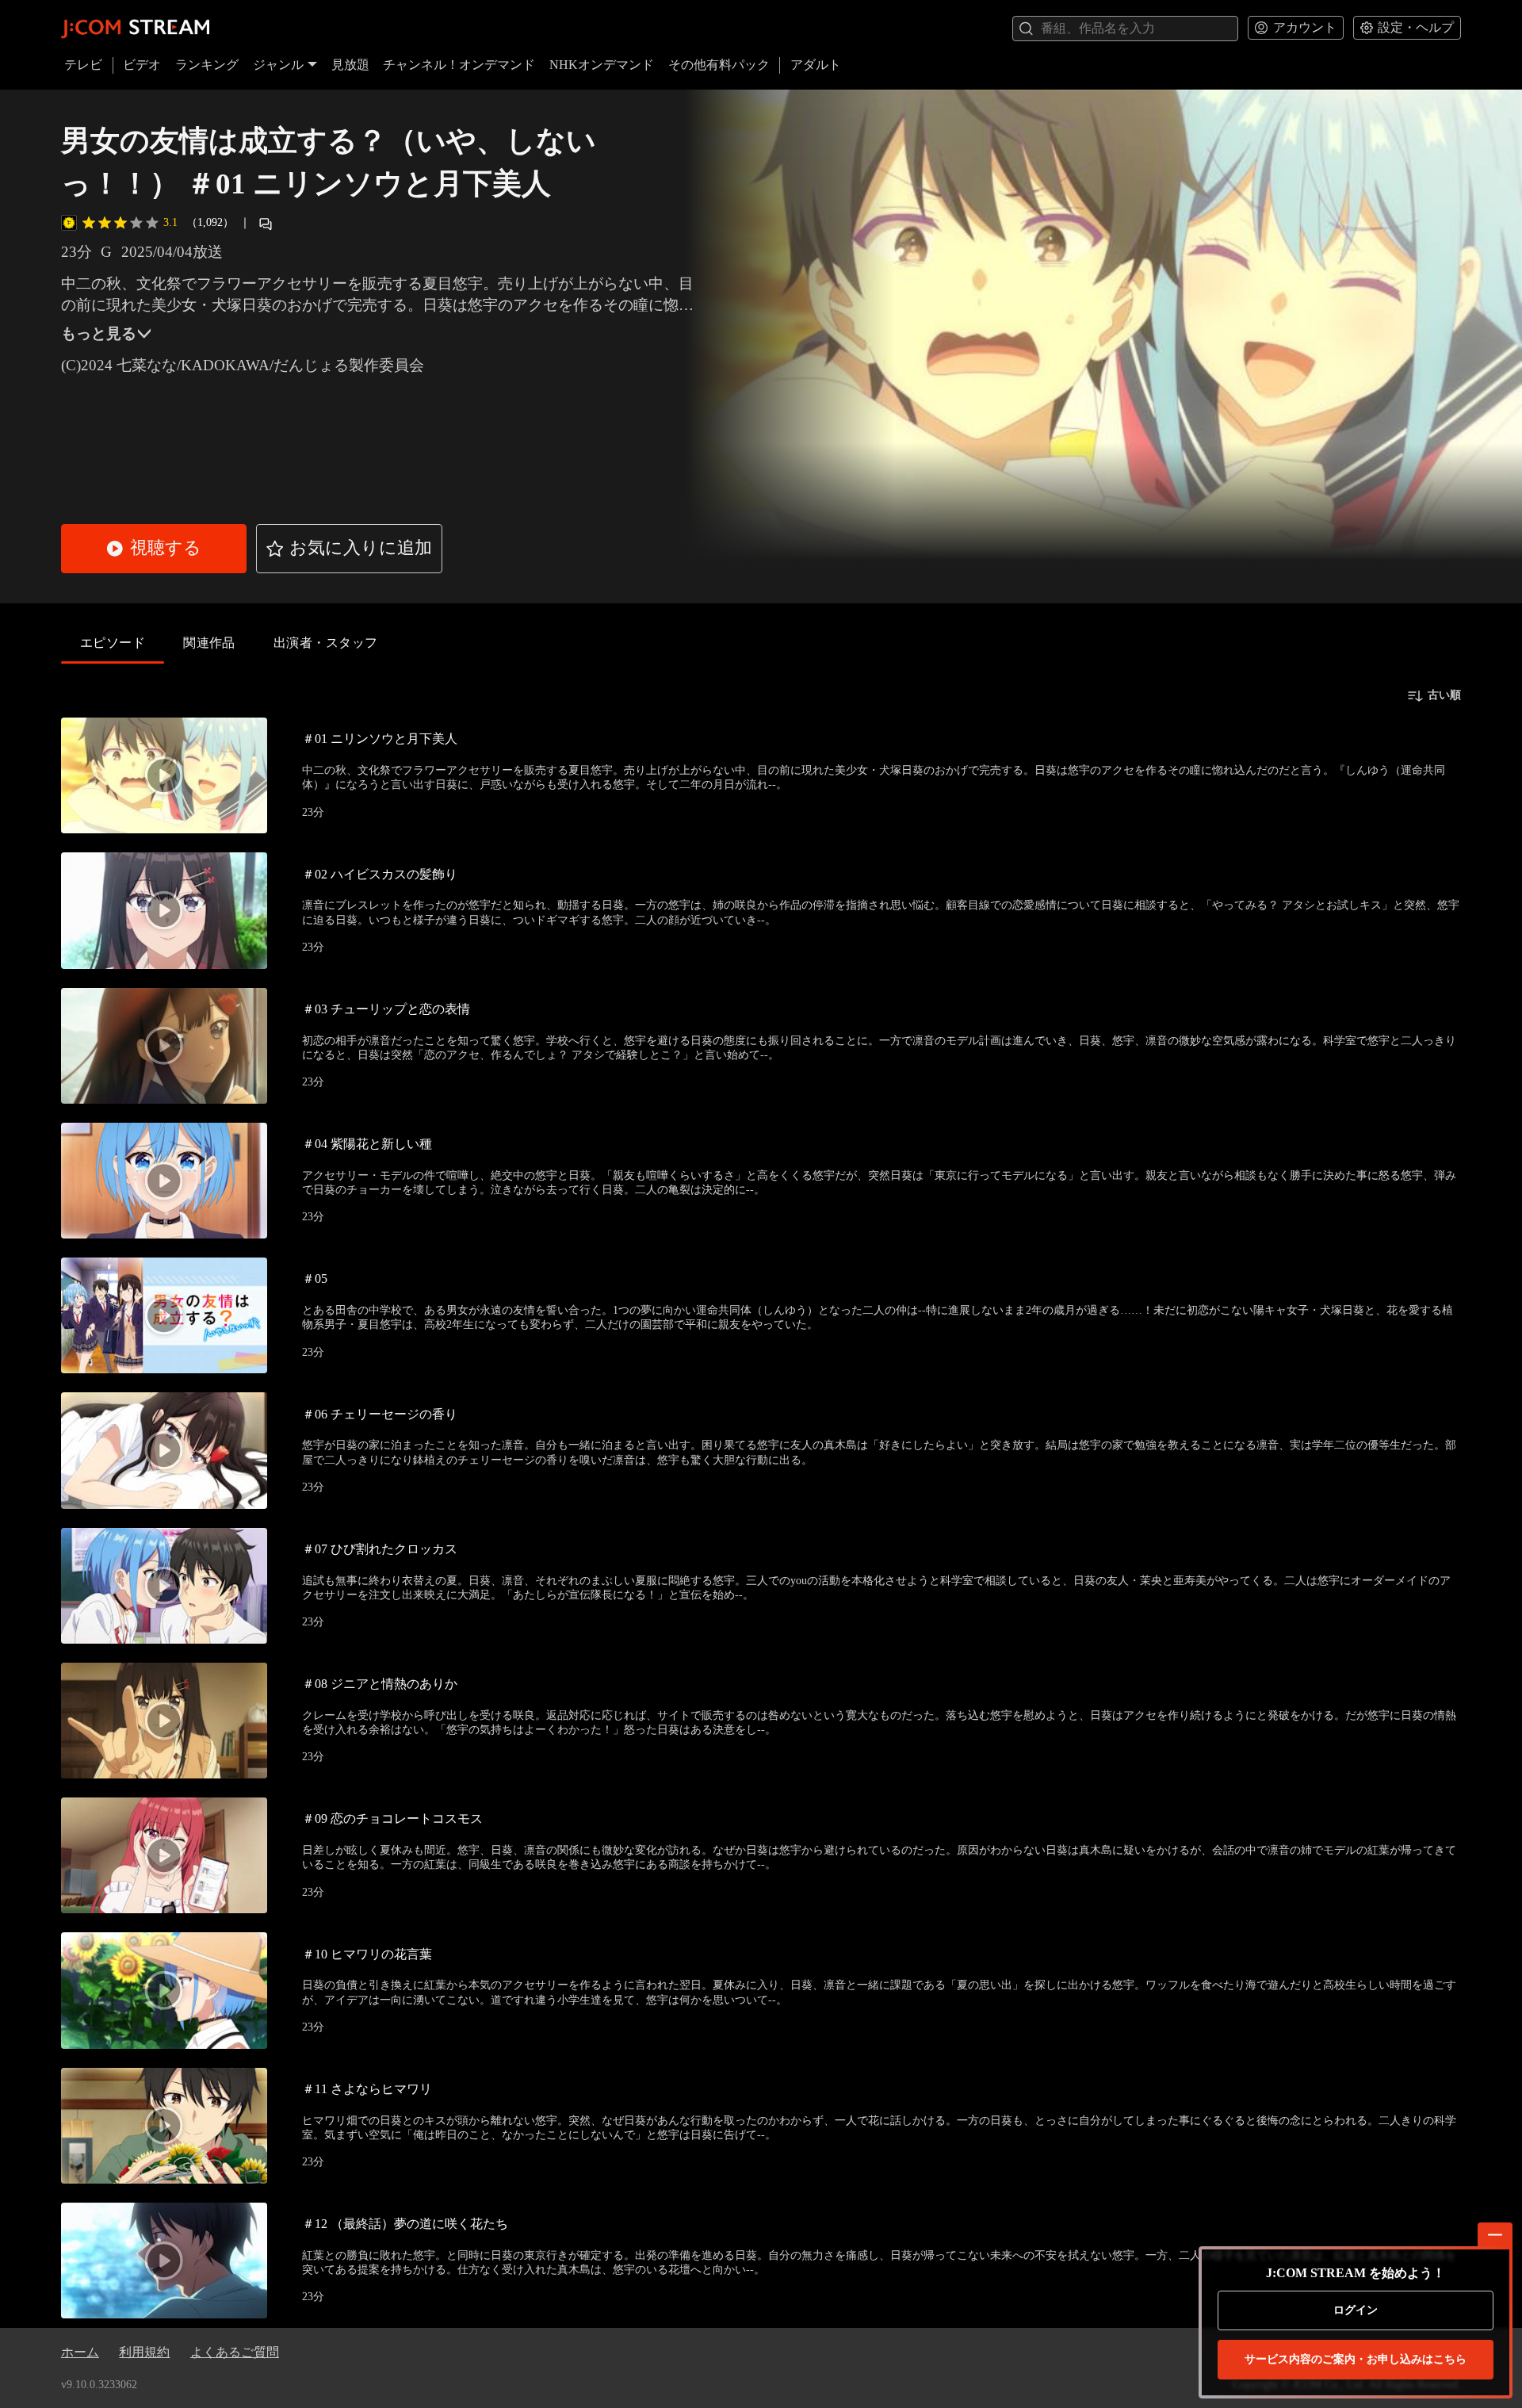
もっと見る (99, 333)
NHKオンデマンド (602, 65)
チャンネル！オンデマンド (459, 65)
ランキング (207, 65)
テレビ (83, 65)
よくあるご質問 (235, 2352)
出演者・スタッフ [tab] (326, 643)
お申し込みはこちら (1356, 2359)
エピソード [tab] (113, 643)
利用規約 (144, 2352)
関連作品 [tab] (209, 643)
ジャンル (278, 65)
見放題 (350, 65)
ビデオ (142, 65)
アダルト (816, 65)
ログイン (1356, 2310)
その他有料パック (719, 65)
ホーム (80, 2352)
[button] (154, 549)
